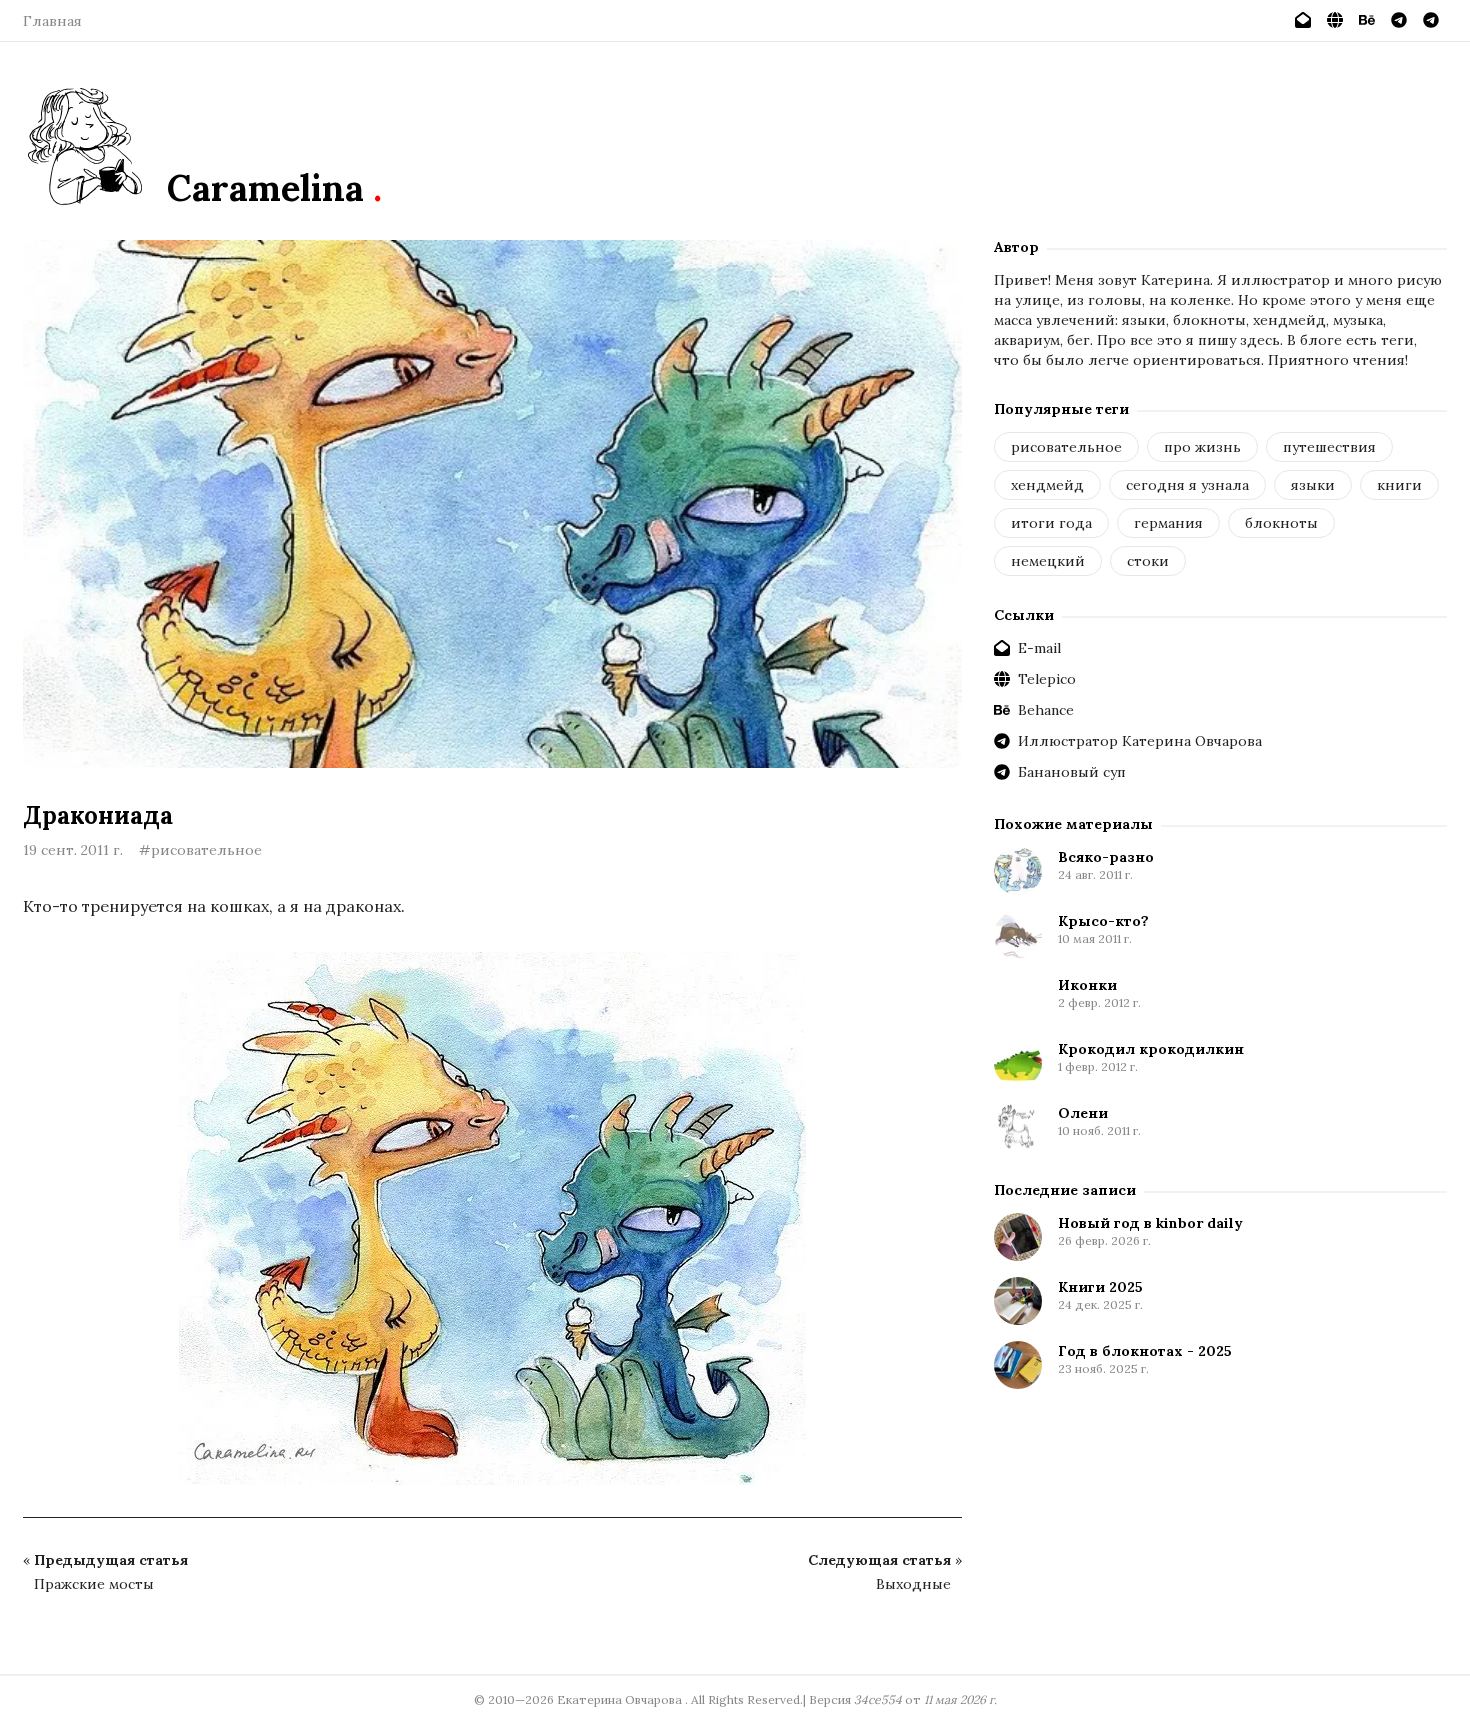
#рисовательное (200, 850)
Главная (52, 21)
